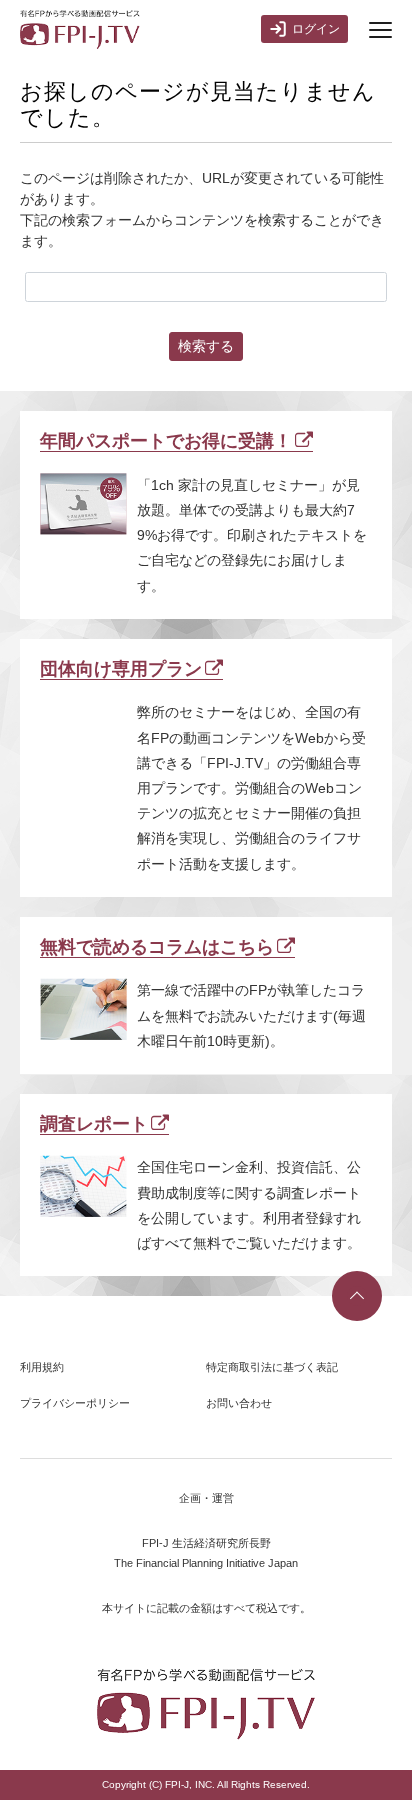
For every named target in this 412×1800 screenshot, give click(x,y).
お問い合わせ (239, 1403)
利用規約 (42, 1367)
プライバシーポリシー (75, 1403)
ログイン (316, 29)
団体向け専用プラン (121, 669)
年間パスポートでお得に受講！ (166, 441)
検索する (206, 346)
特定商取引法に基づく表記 (272, 1367)
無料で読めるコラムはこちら (157, 947)
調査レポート (94, 1124)
